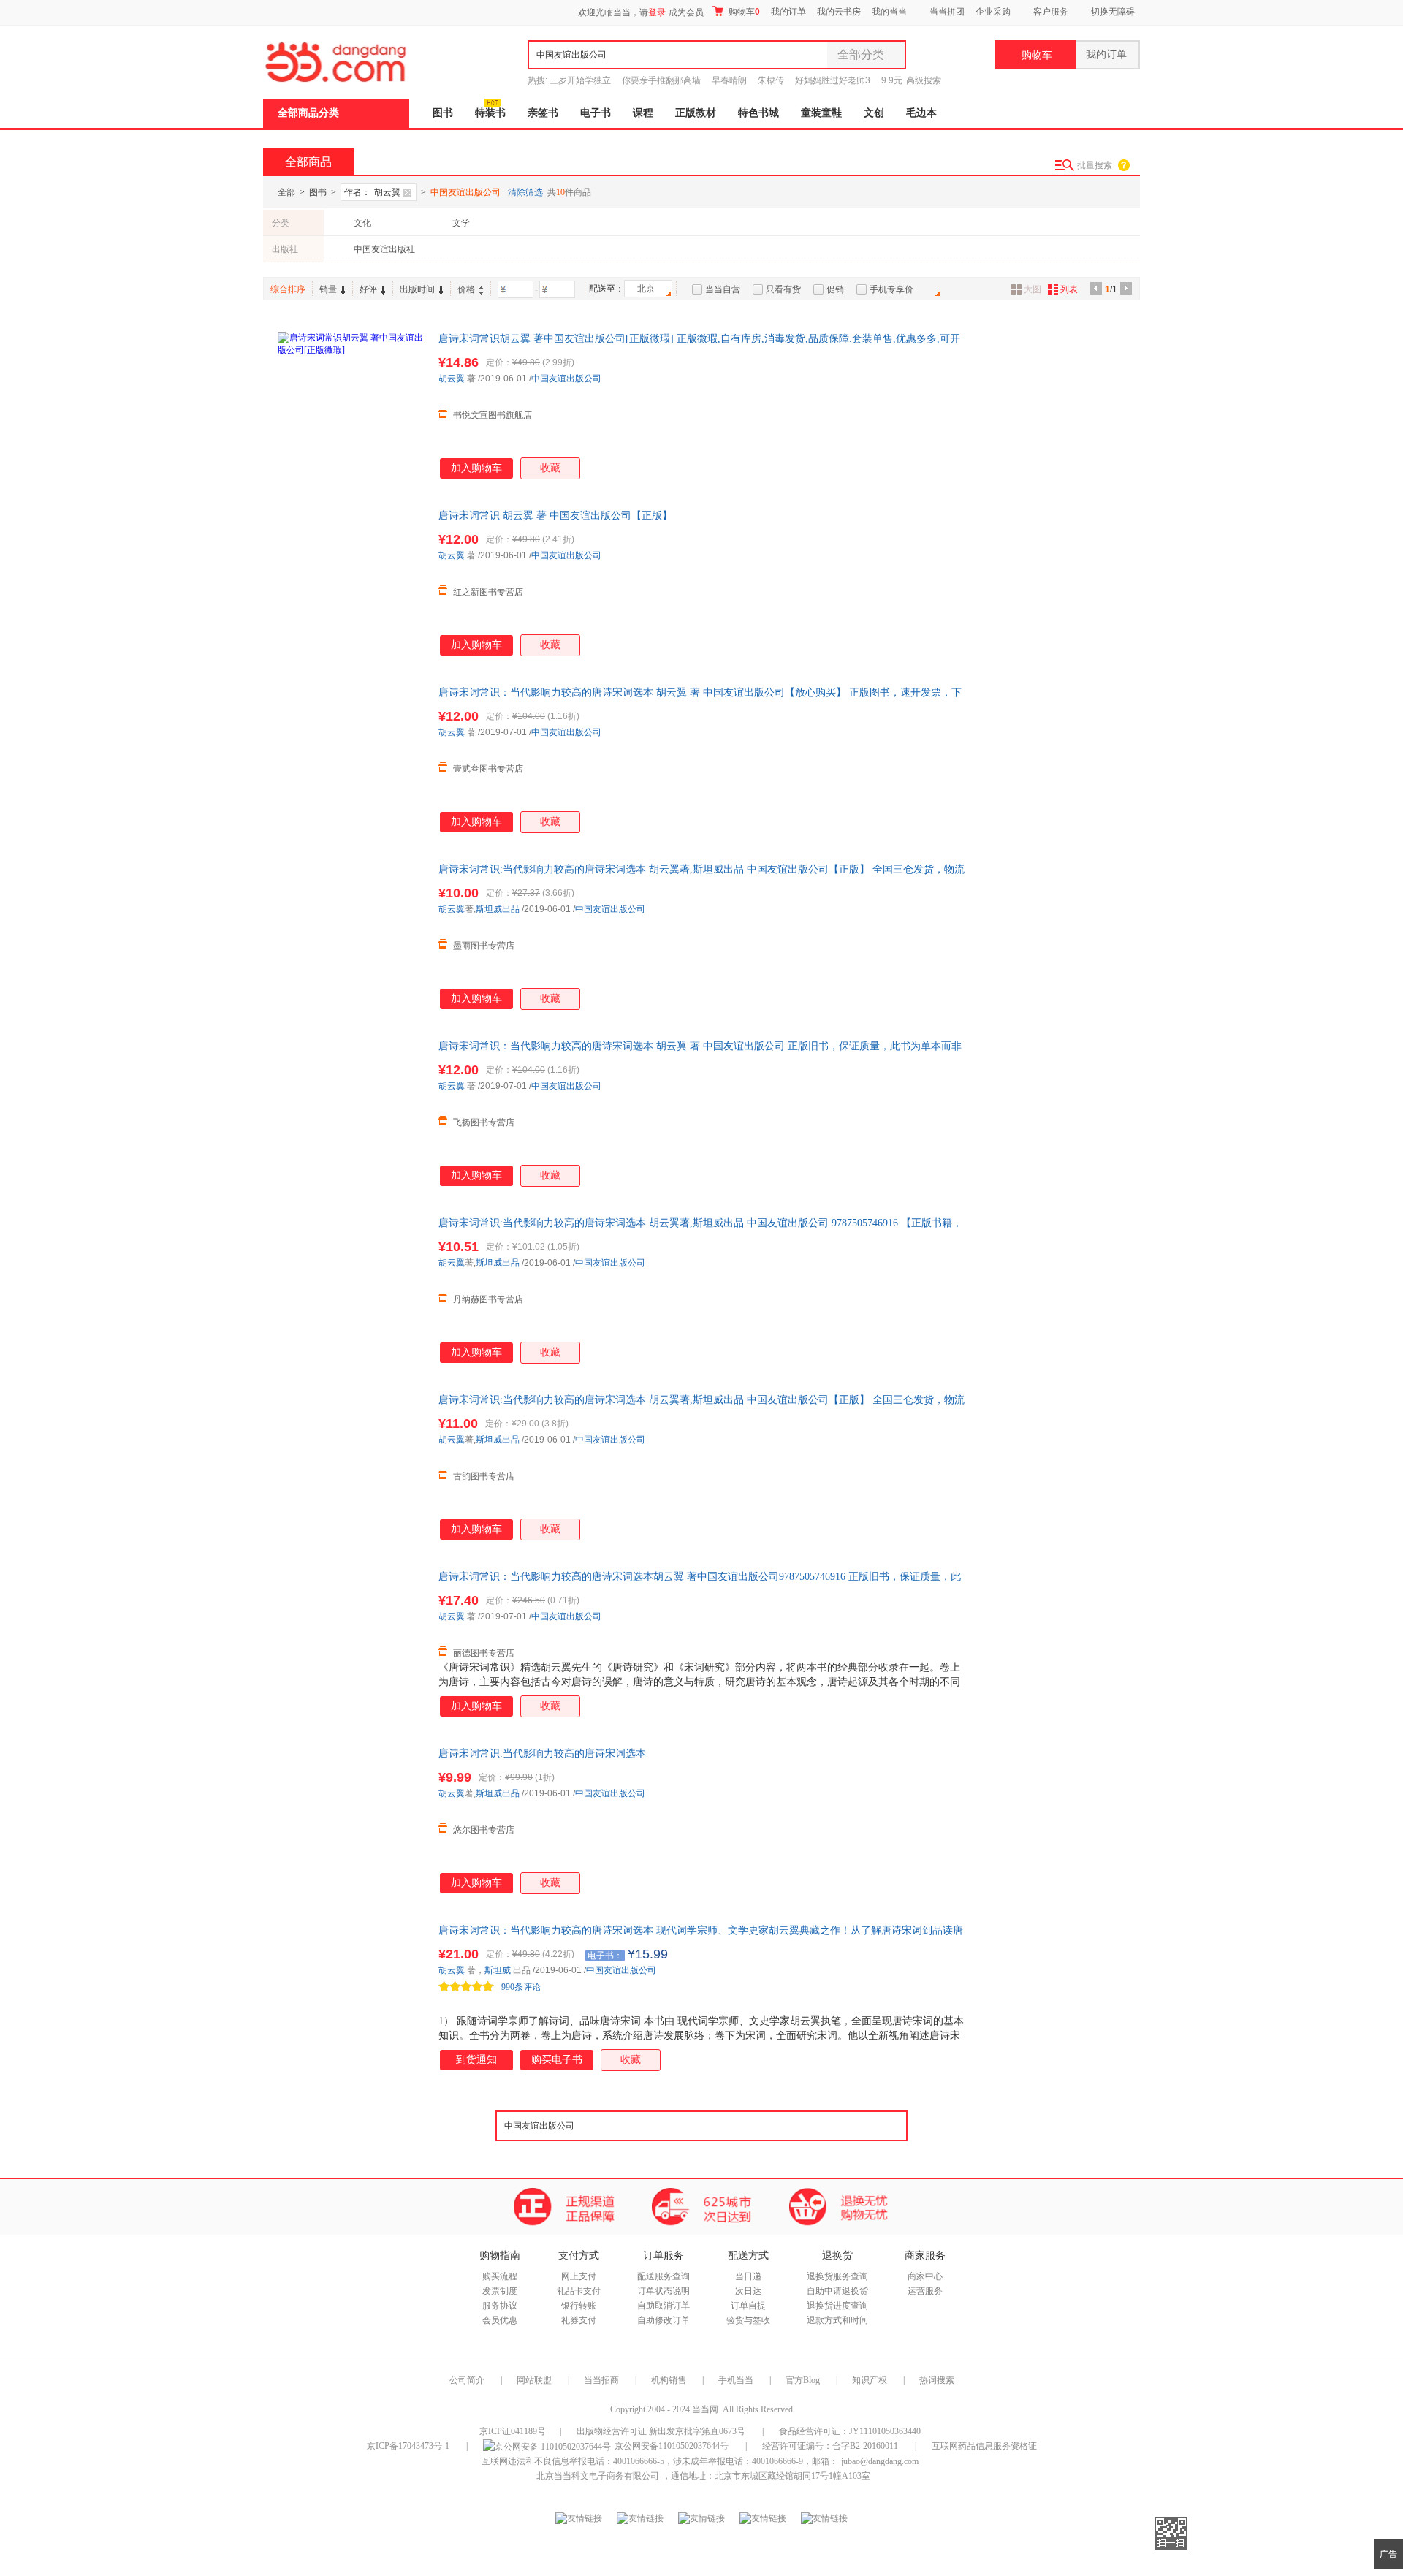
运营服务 (925, 2291)
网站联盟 (534, 2380)
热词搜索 (937, 2380)
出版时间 (417, 289)
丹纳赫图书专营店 (488, 1299)
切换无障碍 (1113, 12)
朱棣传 (771, 80)
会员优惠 (500, 2320)
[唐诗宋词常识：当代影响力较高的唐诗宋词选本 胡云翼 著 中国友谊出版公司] (351, 1112)
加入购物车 (476, 468)
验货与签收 (748, 2320)
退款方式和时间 (837, 2320)
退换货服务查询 (837, 2276)
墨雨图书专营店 (484, 946)
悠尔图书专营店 (484, 1830)
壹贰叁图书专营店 (488, 769)
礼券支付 (579, 2320)
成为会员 (686, 12)
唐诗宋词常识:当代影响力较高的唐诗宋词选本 (542, 1754)
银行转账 (579, 2306)
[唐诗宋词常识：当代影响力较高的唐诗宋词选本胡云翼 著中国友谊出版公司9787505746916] (351, 1643)
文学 (461, 223)
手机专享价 (891, 289)
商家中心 (925, 2276)
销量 (328, 289)
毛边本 (921, 113)
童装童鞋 (821, 113)
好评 (368, 289)
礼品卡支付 (579, 2291)
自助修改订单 (664, 2320)
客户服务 (1051, 12)
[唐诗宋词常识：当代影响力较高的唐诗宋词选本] (351, 1996)
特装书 (490, 113)
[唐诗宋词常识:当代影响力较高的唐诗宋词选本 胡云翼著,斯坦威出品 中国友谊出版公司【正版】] (351, 935)
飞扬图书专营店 (484, 1122)
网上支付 (579, 2276)
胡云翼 (452, 379)
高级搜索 (924, 80)
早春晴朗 (729, 80)
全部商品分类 (308, 113)
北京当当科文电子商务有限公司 (598, 2476)
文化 (362, 223)
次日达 (748, 2291)
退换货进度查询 (837, 2306)
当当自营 (723, 289)
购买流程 (500, 2276)
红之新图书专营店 (488, 592)
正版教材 (696, 113)
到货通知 (476, 2060)
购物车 (743, 12)
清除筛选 (525, 192)
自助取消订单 (664, 2306)
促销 (835, 289)
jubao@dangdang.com (880, 2461)
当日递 (748, 2276)
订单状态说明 (664, 2291)
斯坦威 (498, 1970)
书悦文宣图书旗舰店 (493, 415)
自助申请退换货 (837, 2291)
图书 (443, 113)
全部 (286, 192)
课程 (643, 113)
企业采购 (993, 12)
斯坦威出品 (498, 909)
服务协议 (500, 2306)
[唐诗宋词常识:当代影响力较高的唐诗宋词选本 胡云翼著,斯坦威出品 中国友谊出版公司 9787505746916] (351, 1289)
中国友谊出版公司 (566, 379)
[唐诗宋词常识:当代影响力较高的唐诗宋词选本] (351, 1820)
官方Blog (803, 2380)
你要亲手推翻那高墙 (661, 80)
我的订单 (788, 12)
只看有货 (783, 289)
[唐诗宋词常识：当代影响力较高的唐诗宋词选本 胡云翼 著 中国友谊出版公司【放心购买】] (351, 759)
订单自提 (748, 2306)
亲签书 (543, 113)
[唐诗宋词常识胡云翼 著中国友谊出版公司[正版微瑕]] (351, 405)
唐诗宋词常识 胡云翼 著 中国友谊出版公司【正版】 (555, 516)
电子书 (596, 113)
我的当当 (889, 12)
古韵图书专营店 (484, 1476)
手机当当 (736, 2380)
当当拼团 (947, 12)
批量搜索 (1095, 165)
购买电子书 (557, 2060)
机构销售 (669, 2380)
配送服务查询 (664, 2276)
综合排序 (288, 289)
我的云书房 (839, 12)
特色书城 (758, 113)
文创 (874, 113)
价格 (466, 289)
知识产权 (871, 2380)
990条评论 (521, 1987)
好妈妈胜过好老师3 (833, 80)
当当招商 (601, 2380)
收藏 (550, 468)
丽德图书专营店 (484, 1653)
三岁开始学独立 (580, 80)
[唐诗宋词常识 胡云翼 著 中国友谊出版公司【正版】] (351, 582)
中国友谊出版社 (384, 249)
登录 (657, 12)
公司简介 (467, 2380)
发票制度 (500, 2291)
